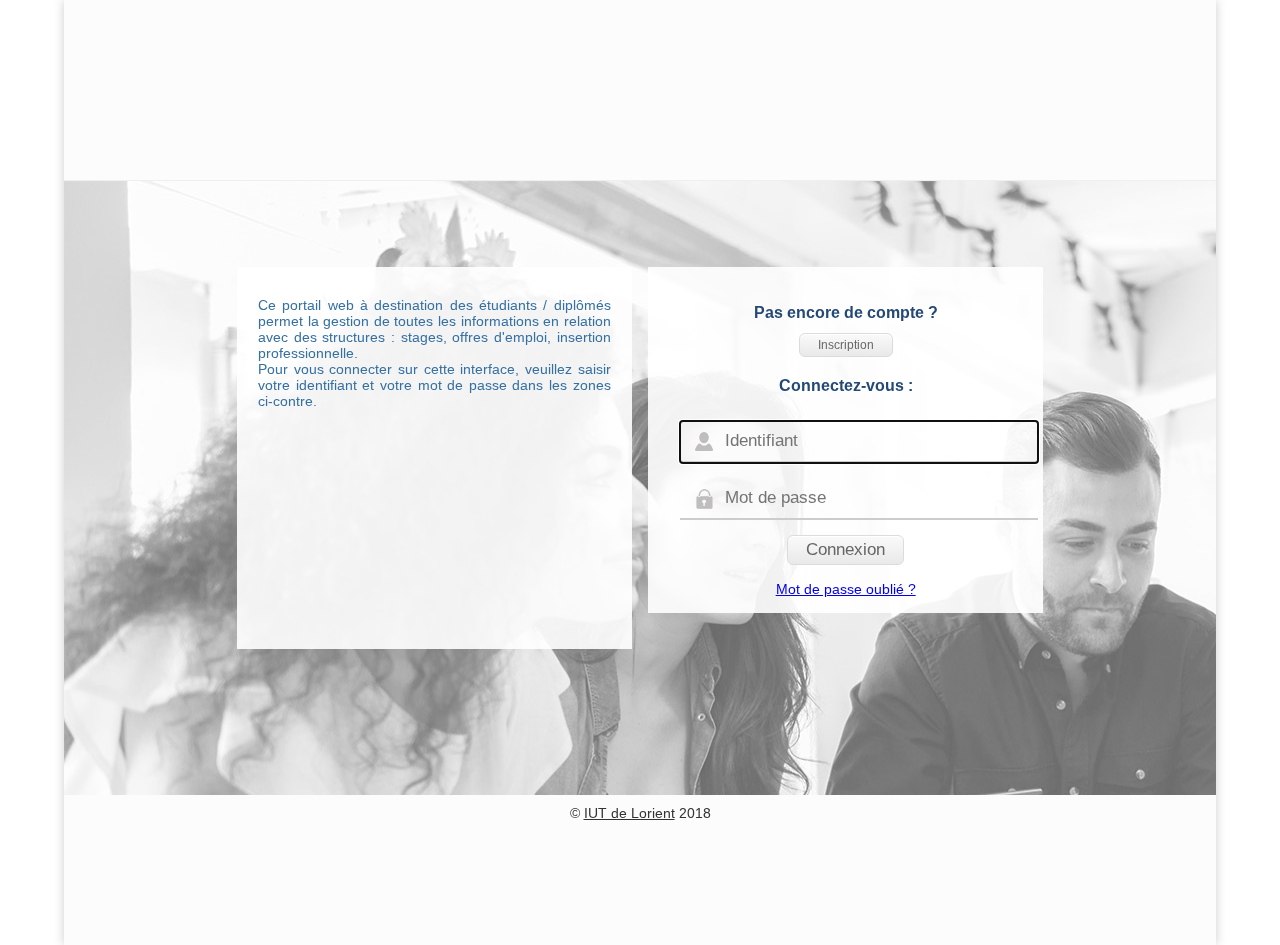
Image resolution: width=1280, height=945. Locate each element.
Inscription (846, 345)
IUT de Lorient (629, 813)
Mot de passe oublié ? (846, 589)
